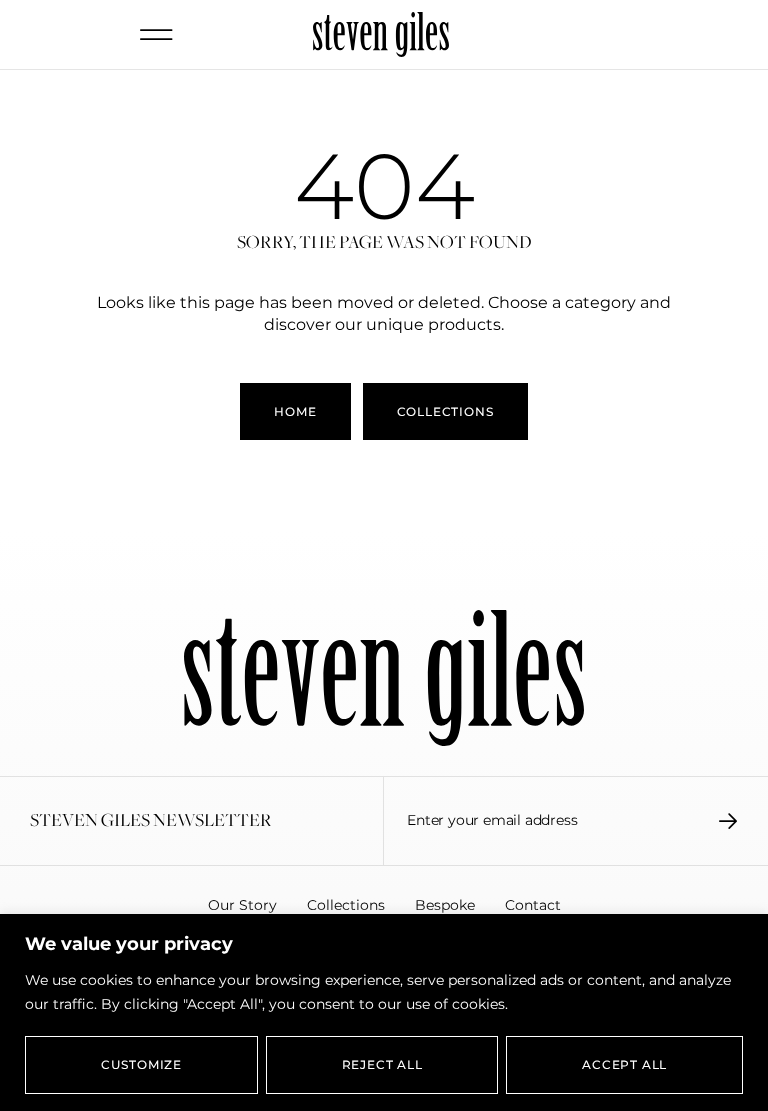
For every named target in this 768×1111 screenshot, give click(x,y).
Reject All (382, 1064)
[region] (384, 1012)
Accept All (624, 1064)
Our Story (242, 905)
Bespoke (445, 905)
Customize (141, 1064)
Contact (533, 905)
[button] (157, 34)
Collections (346, 905)
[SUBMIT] (728, 821)
